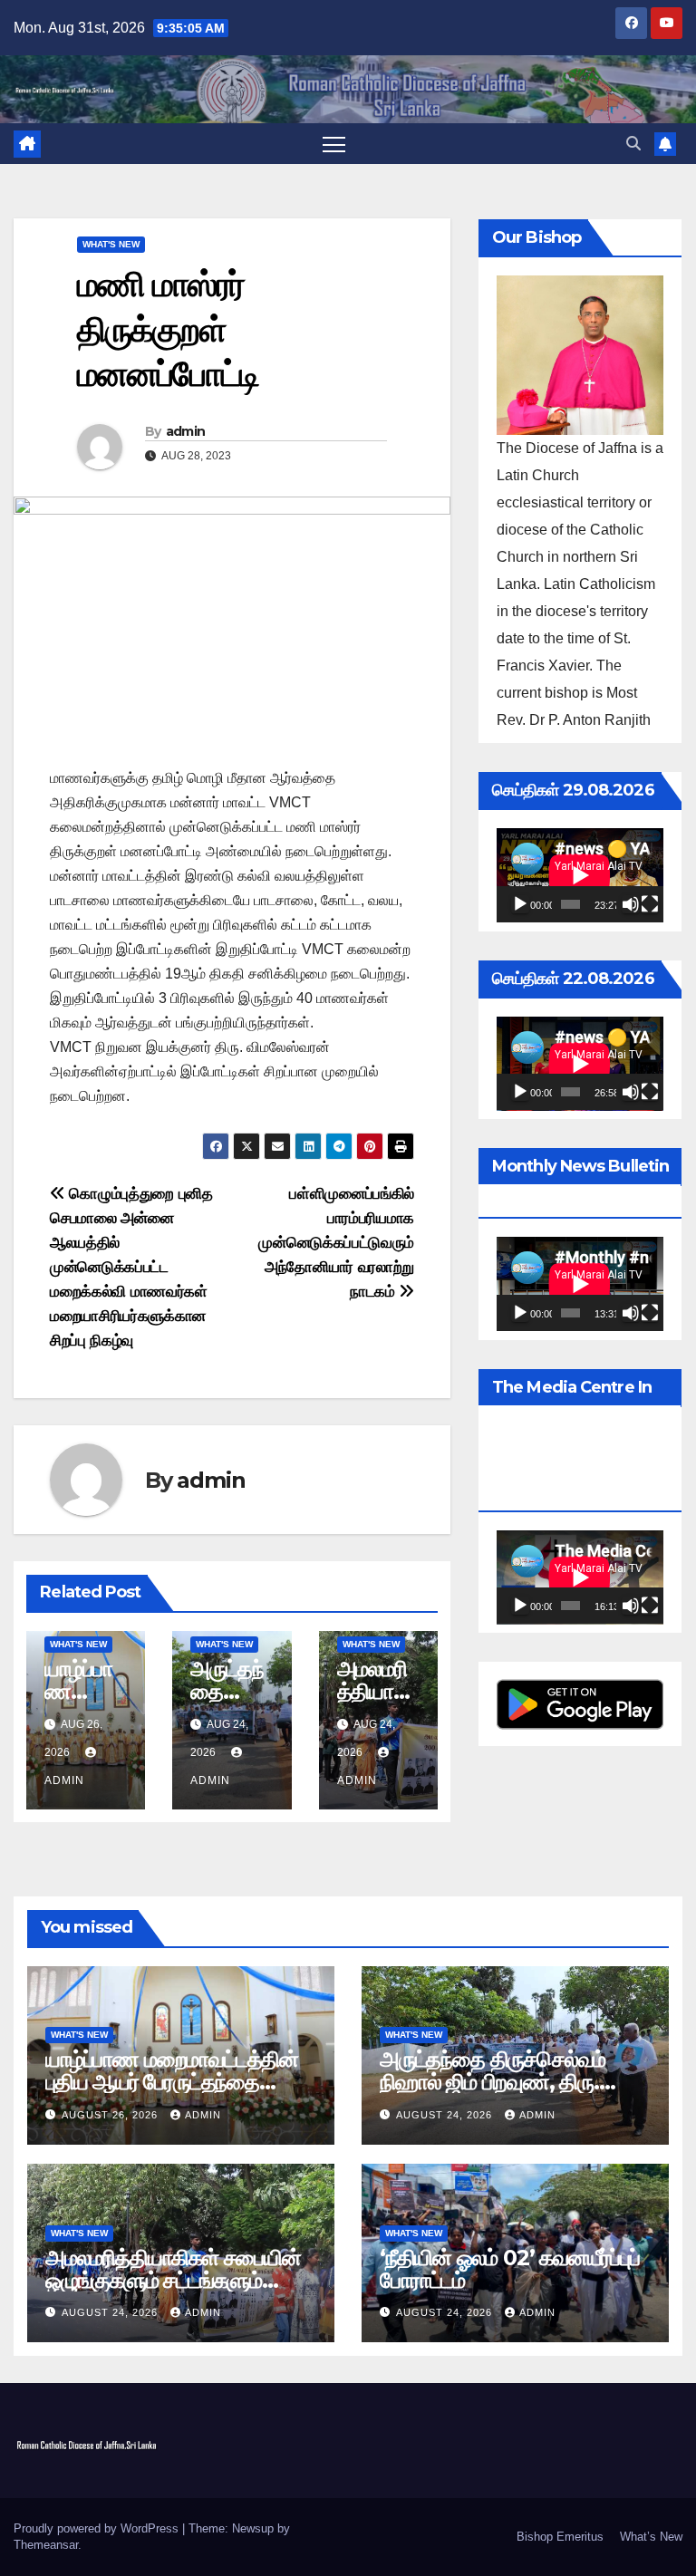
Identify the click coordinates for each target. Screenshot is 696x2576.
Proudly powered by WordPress (98, 2528)
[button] (633, 144)
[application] (580, 875)
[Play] (520, 904)
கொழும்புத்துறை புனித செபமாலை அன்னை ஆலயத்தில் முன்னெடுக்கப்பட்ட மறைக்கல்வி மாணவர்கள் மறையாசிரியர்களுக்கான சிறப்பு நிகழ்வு (131, 1267)
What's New (111, 244)
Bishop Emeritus (560, 2537)
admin (186, 431)
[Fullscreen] (650, 904)
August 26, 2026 (111, 2115)
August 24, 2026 (446, 2115)
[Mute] (631, 904)
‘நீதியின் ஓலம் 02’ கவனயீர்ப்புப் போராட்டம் (510, 2269)
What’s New (651, 2537)
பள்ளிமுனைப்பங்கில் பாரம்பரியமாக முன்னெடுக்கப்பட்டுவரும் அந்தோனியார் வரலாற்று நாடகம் (336, 1242)
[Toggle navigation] (334, 144)
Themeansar (46, 2545)
